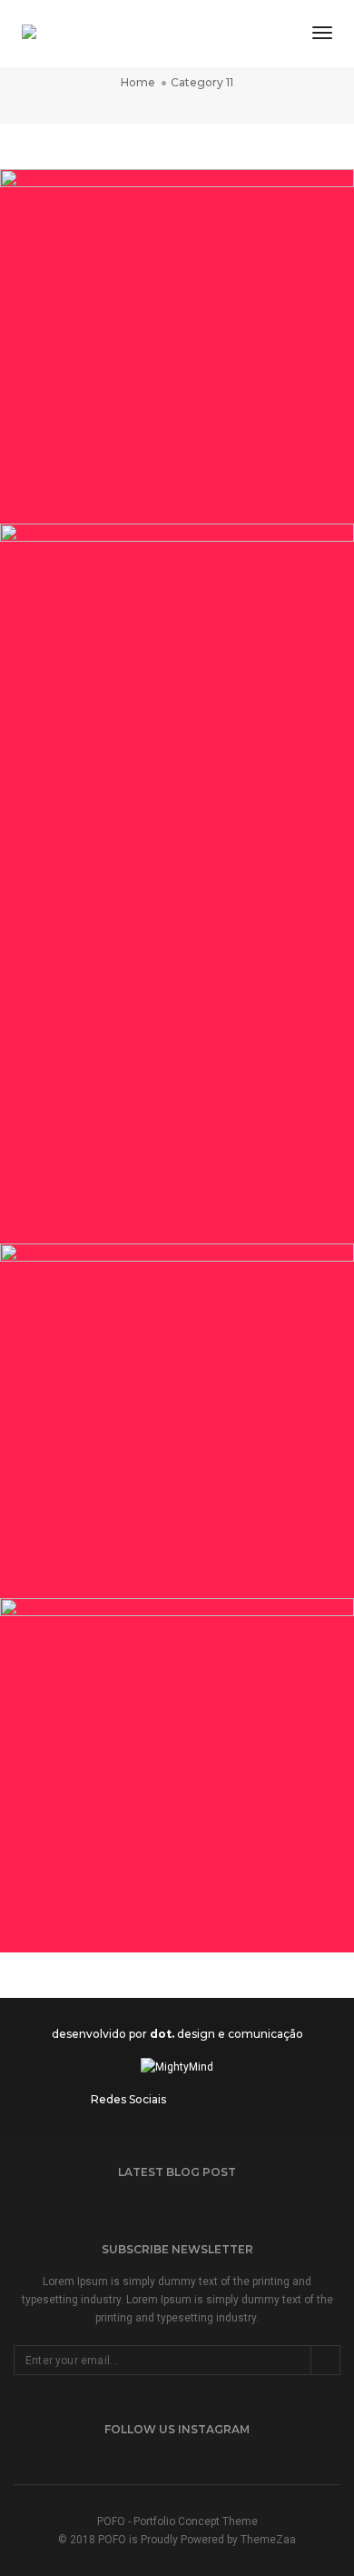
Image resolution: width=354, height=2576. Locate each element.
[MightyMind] (58, 34)
